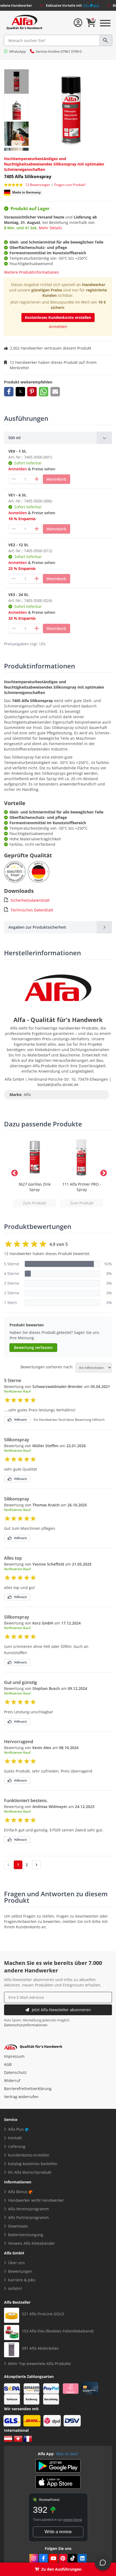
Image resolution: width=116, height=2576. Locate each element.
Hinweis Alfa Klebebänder (32, 2243)
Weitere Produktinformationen (32, 272)
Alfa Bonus (18, 2192)
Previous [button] (13, 1172)
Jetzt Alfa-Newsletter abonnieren (61, 2010)
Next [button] (103, 1172)
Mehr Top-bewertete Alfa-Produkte (40, 2364)
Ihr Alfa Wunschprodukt (30, 2172)
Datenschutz (15, 2072)
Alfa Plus (16, 2129)
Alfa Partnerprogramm (28, 2217)
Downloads (18, 2226)
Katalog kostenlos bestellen (33, 2164)
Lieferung (17, 2146)
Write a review (58, 2532)
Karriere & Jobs (22, 2280)
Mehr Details (50, 228)
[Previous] (16, 144)
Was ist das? (67, 2454)
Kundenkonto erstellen (29, 2155)
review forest (72, 2520)
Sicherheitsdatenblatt (30, 900)
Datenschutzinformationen (26, 2025)
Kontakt (15, 2138)
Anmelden (58, 327)
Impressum (14, 2056)
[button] (9, 392)
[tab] (58, 438)
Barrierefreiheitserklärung (28, 2089)
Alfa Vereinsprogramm (28, 2209)
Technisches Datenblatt (32, 910)
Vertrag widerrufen (21, 2097)
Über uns (16, 2263)
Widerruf (12, 2080)
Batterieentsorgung (26, 2235)
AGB (8, 2064)
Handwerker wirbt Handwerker (36, 2200)
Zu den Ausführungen (61, 2569)
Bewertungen (20, 2271)
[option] (34, 1172)
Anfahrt (15, 2288)
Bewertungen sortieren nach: (47, 1367)
